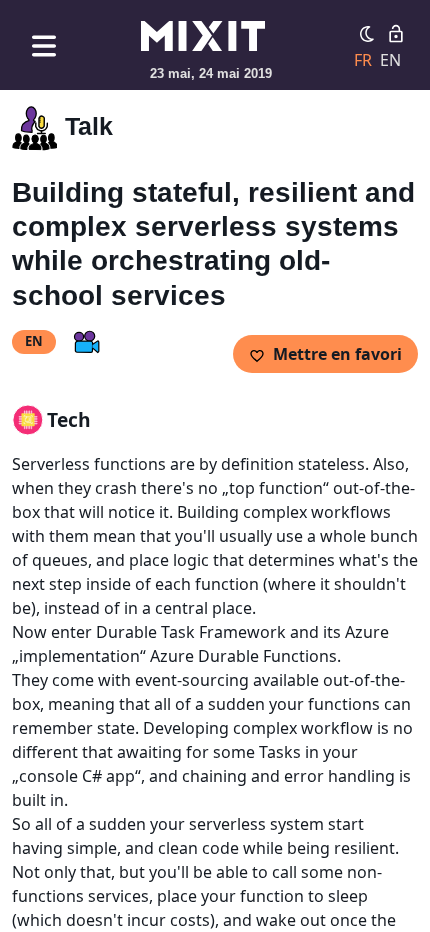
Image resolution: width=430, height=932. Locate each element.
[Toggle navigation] (44, 45)
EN (390, 60)
